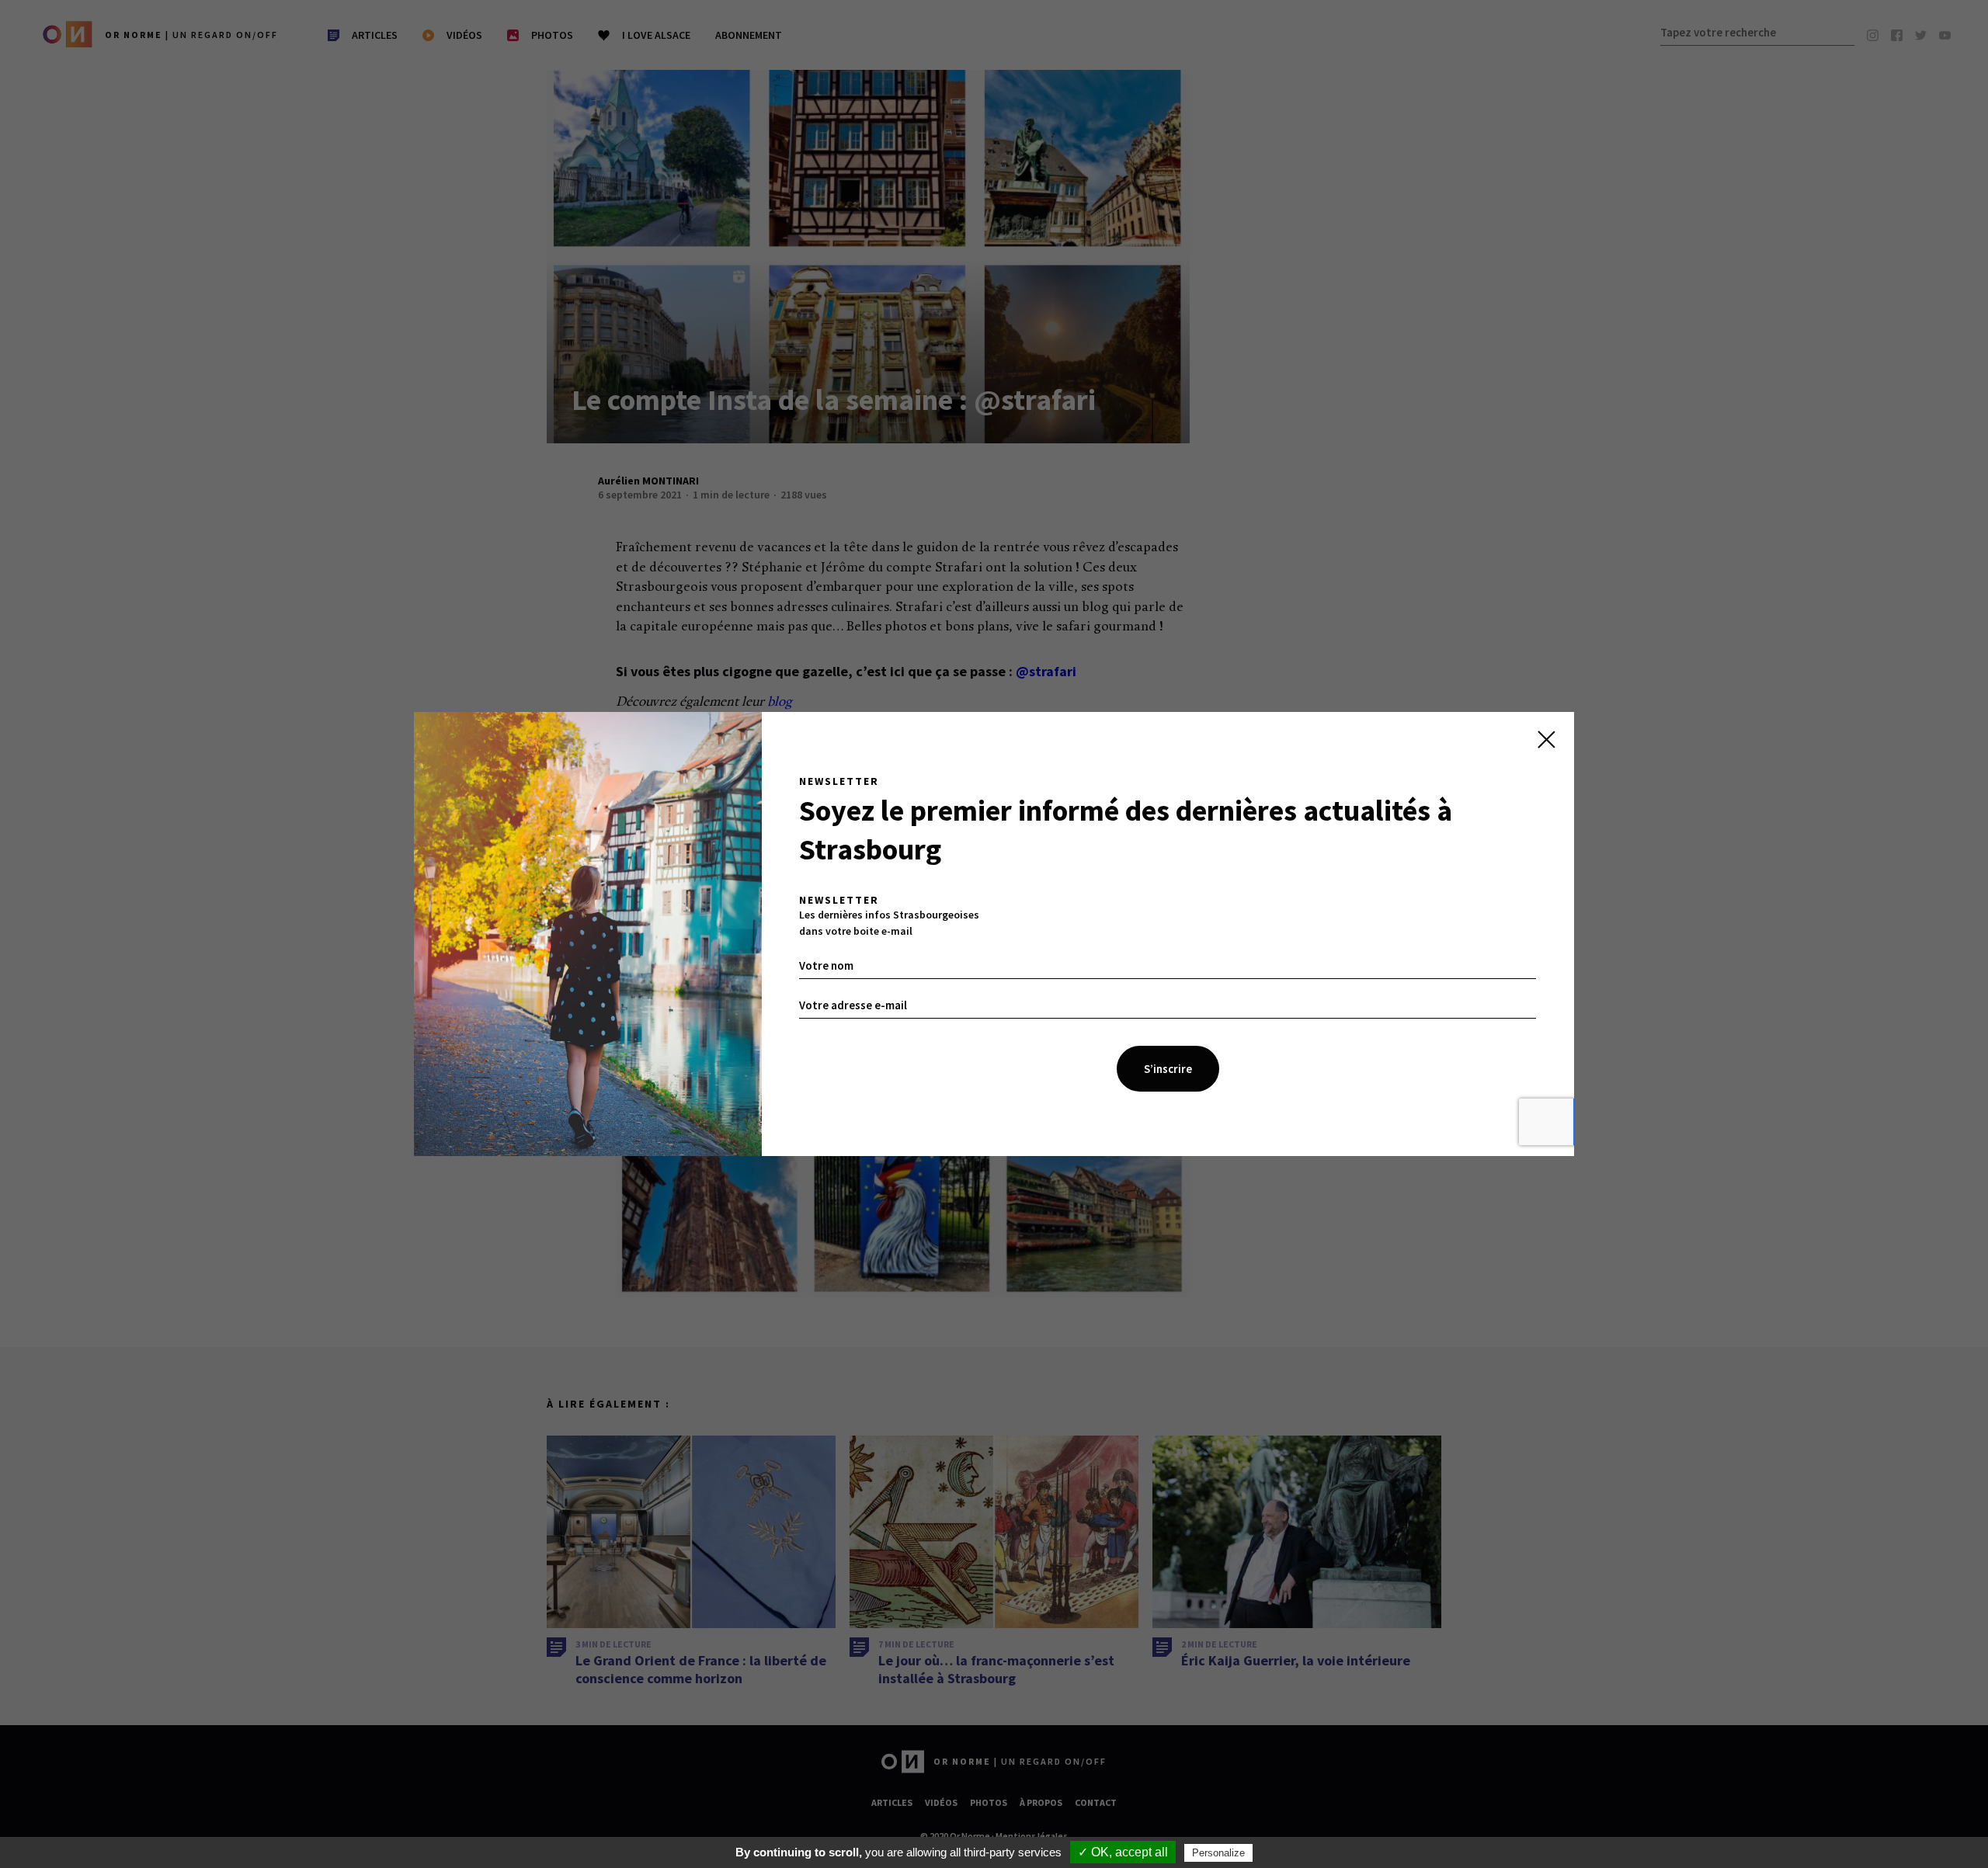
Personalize (1218, 1853)
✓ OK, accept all (1123, 1852)
